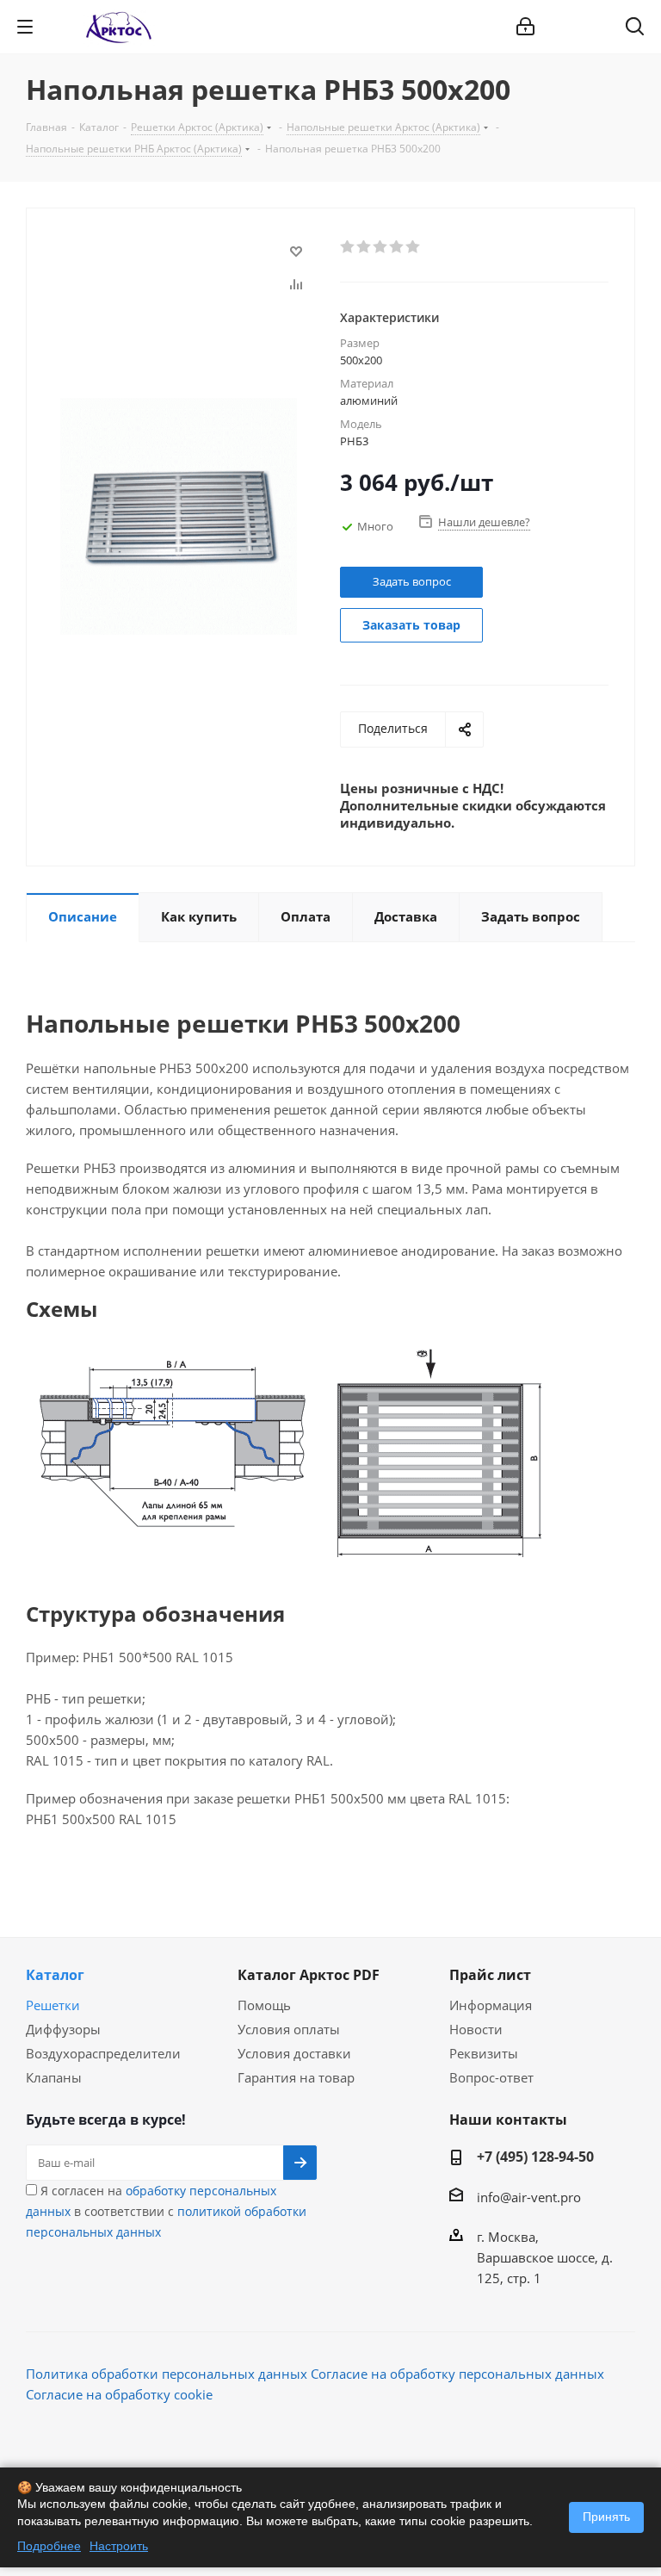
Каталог (55, 1975)
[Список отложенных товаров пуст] (590, 27)
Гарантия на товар (296, 2077)
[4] (397, 247)
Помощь (264, 2005)
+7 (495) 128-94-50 (535, 2157)
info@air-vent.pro (529, 2197)
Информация (491, 2005)
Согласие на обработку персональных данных (457, 2374)
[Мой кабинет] (525, 27)
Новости (476, 2029)
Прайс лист (490, 1975)
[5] (414, 247)
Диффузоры (63, 2029)
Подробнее (49, 2546)
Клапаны (54, 2077)
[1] (348, 247)
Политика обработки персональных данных (167, 2374)
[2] (364, 247)
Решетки (53, 2005)
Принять (606, 2517)
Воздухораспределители (103, 2053)
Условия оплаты (289, 2029)
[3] (381, 247)
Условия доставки (294, 2053)
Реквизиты (484, 2053)
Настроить (119, 2546)
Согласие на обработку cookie (119, 2394)
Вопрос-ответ (491, 2077)
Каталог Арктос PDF (309, 1975)
